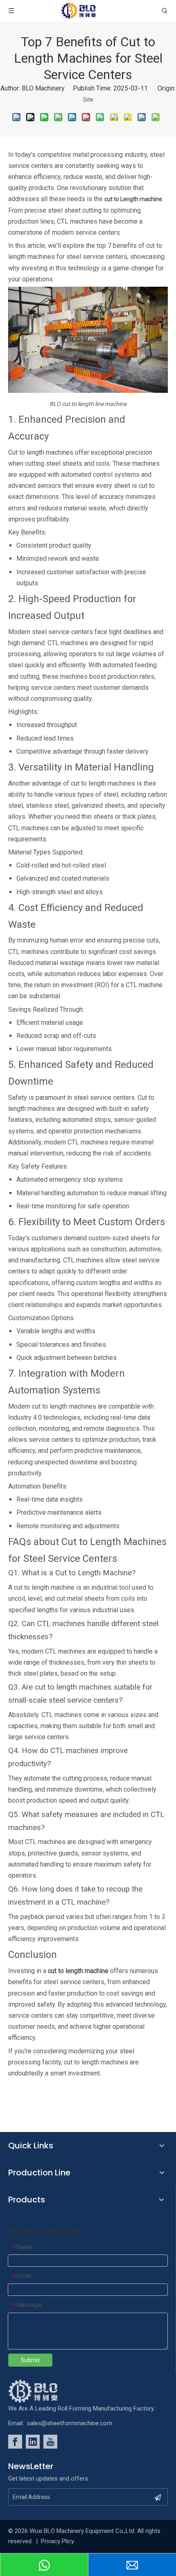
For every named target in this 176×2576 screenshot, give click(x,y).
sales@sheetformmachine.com (70, 2423)
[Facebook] (15, 2442)
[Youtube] (50, 2442)
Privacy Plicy (58, 2541)
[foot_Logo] (45, 2391)
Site (88, 100)
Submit (30, 2360)
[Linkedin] (33, 2442)
